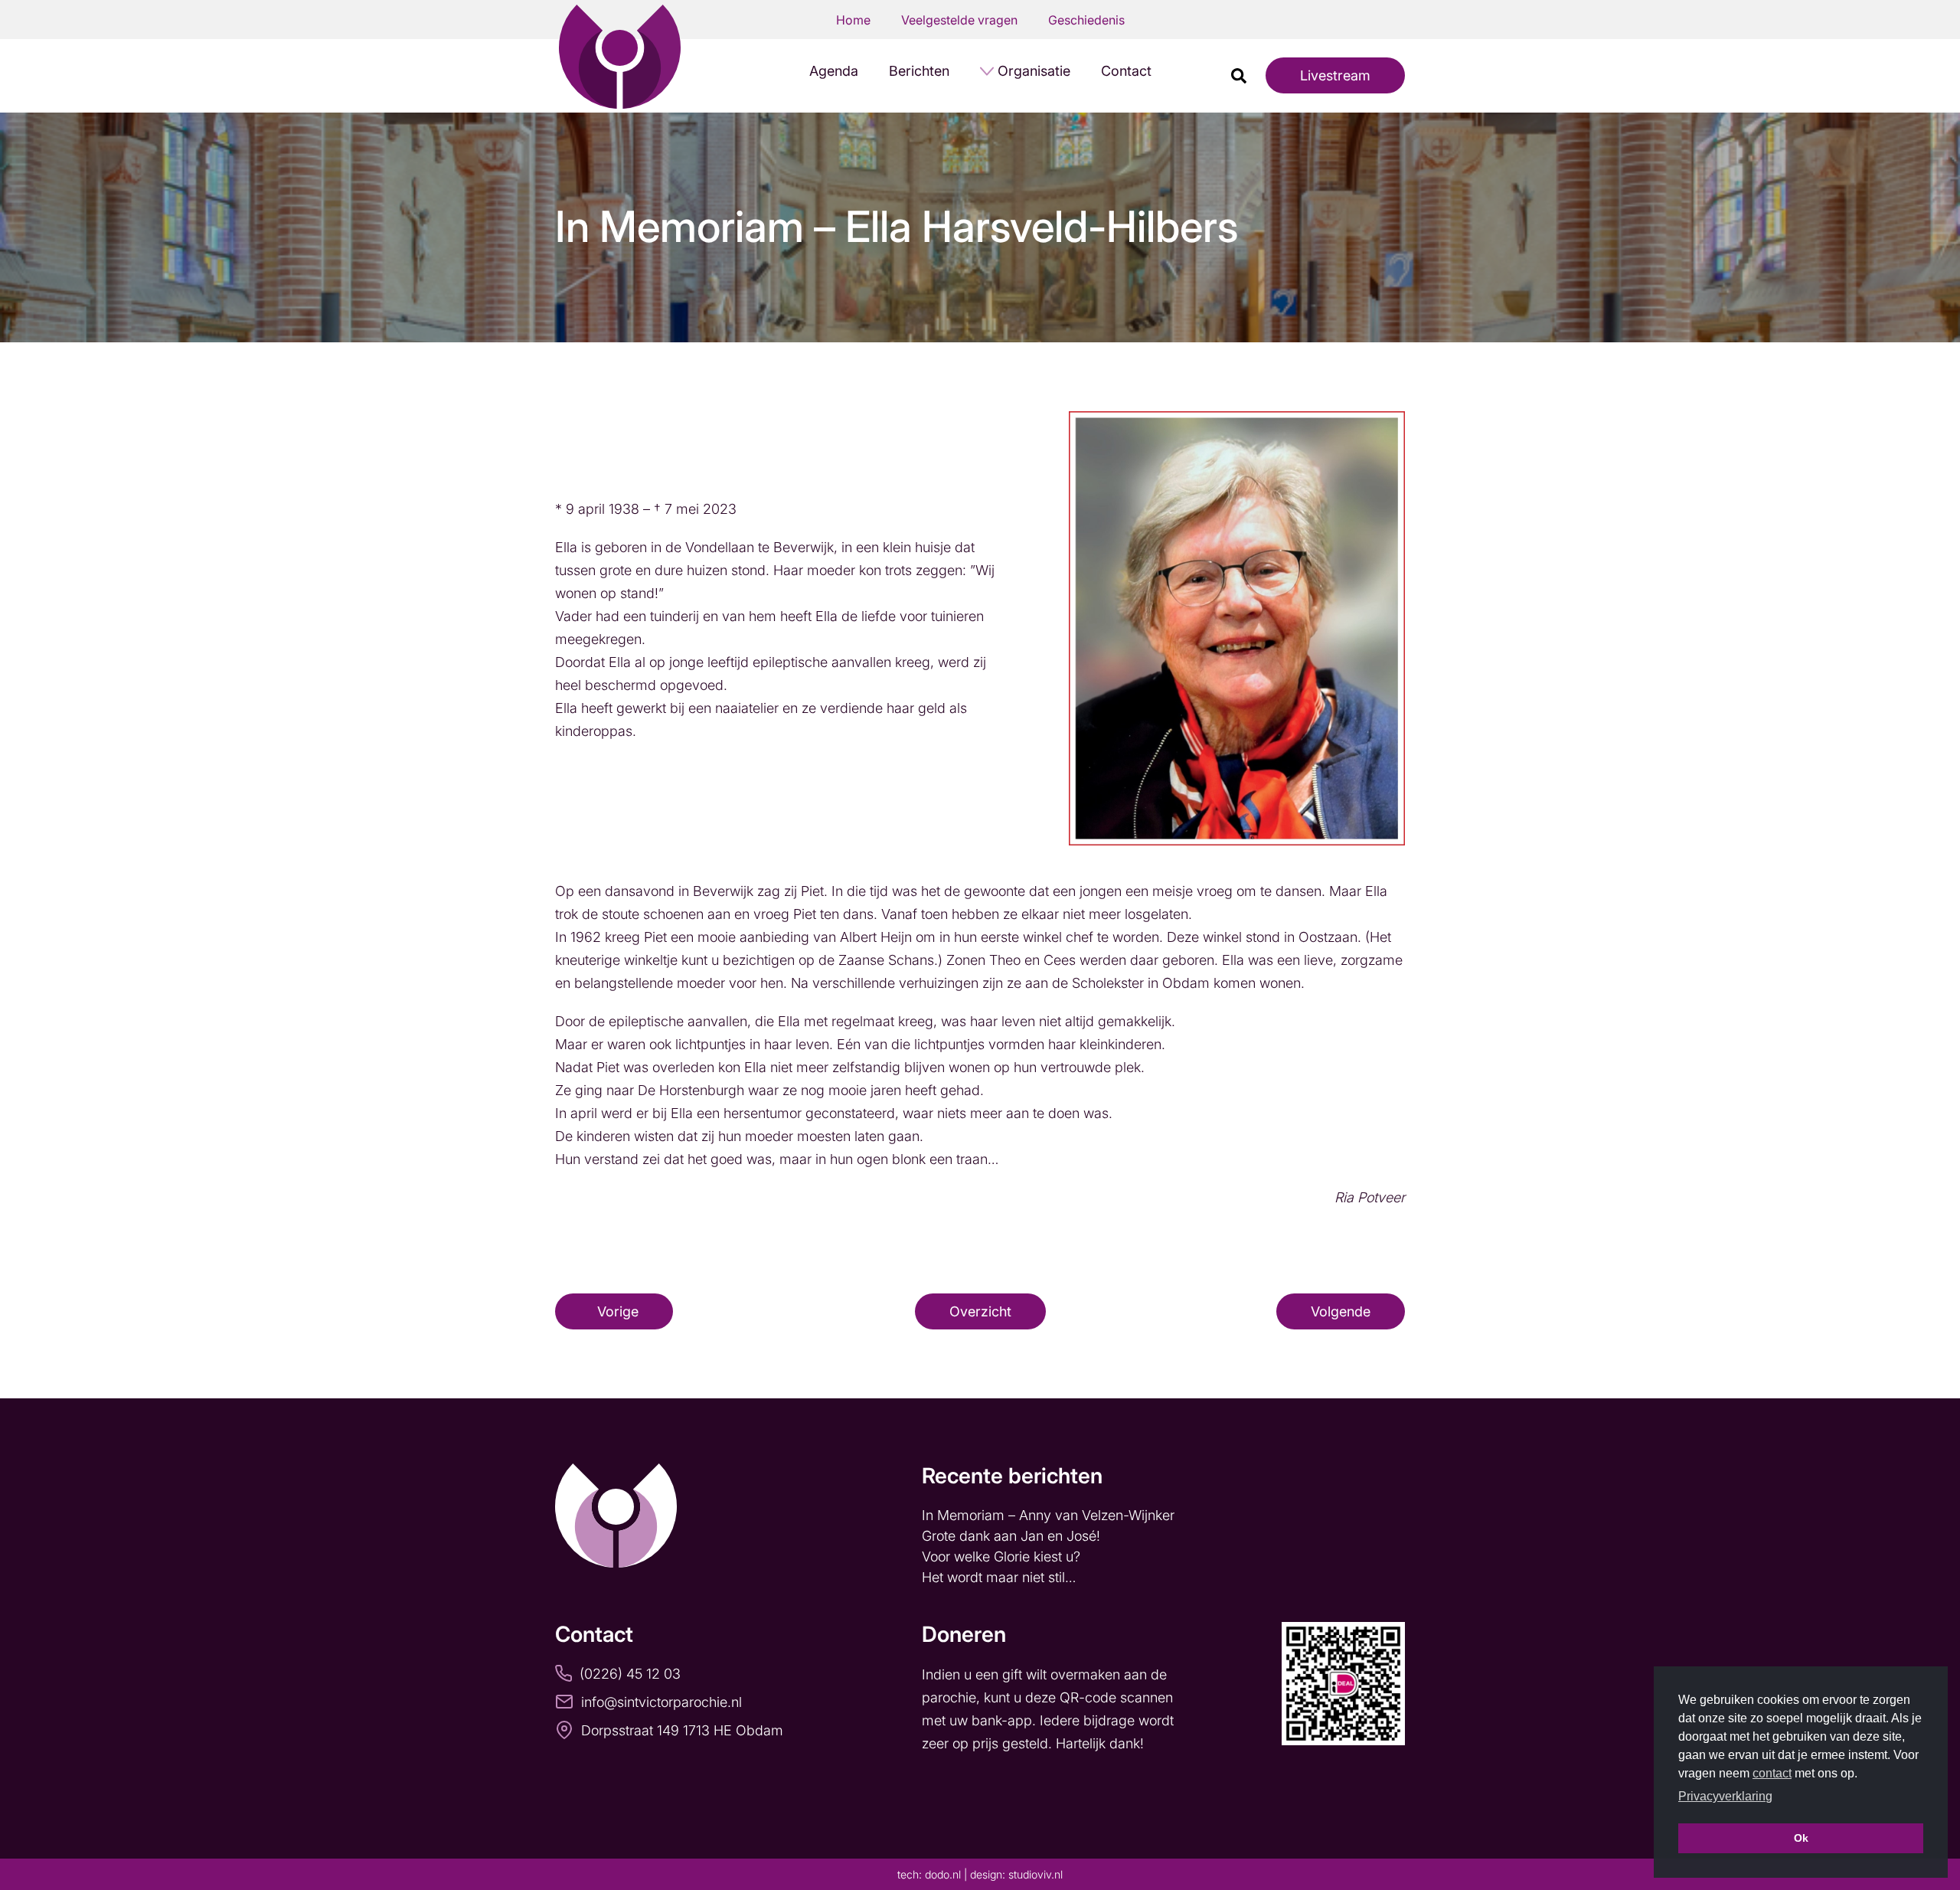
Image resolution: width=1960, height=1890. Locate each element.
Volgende (1341, 1311)
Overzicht (980, 1311)
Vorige (618, 1311)
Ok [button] (1801, 1838)
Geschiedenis (1086, 20)
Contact (1126, 71)
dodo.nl (943, 1874)
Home (853, 20)
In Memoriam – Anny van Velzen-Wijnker (1050, 1515)
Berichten (919, 71)
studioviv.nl (1036, 1874)
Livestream (1335, 75)
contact (1772, 1773)
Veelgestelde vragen (959, 20)
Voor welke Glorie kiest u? (1001, 1556)
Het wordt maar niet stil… (1001, 1577)
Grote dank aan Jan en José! (1013, 1536)
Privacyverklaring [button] (1725, 1796)
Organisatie (1034, 71)
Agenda (834, 71)
